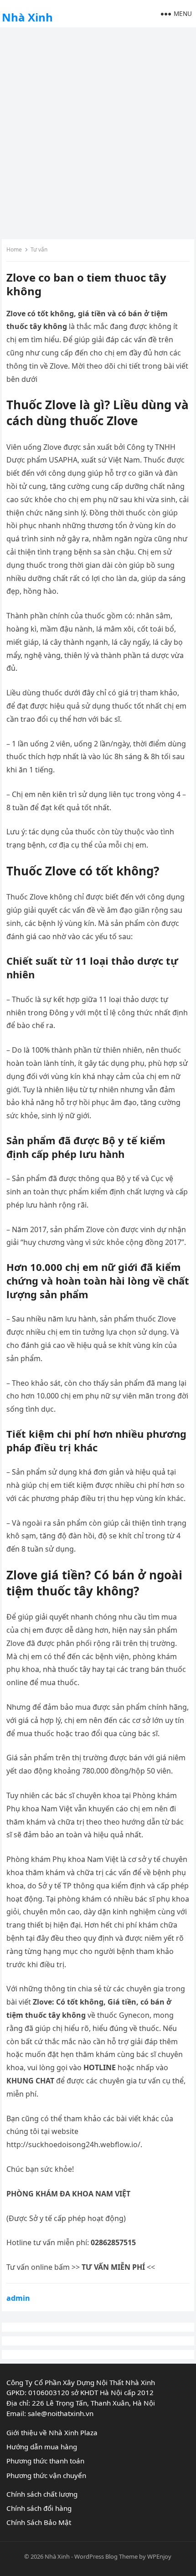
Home (14, 249)
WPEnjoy (159, 2556)
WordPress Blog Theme (106, 2556)
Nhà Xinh (27, 17)
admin (18, 2298)
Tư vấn (39, 249)
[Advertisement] (98, 132)
